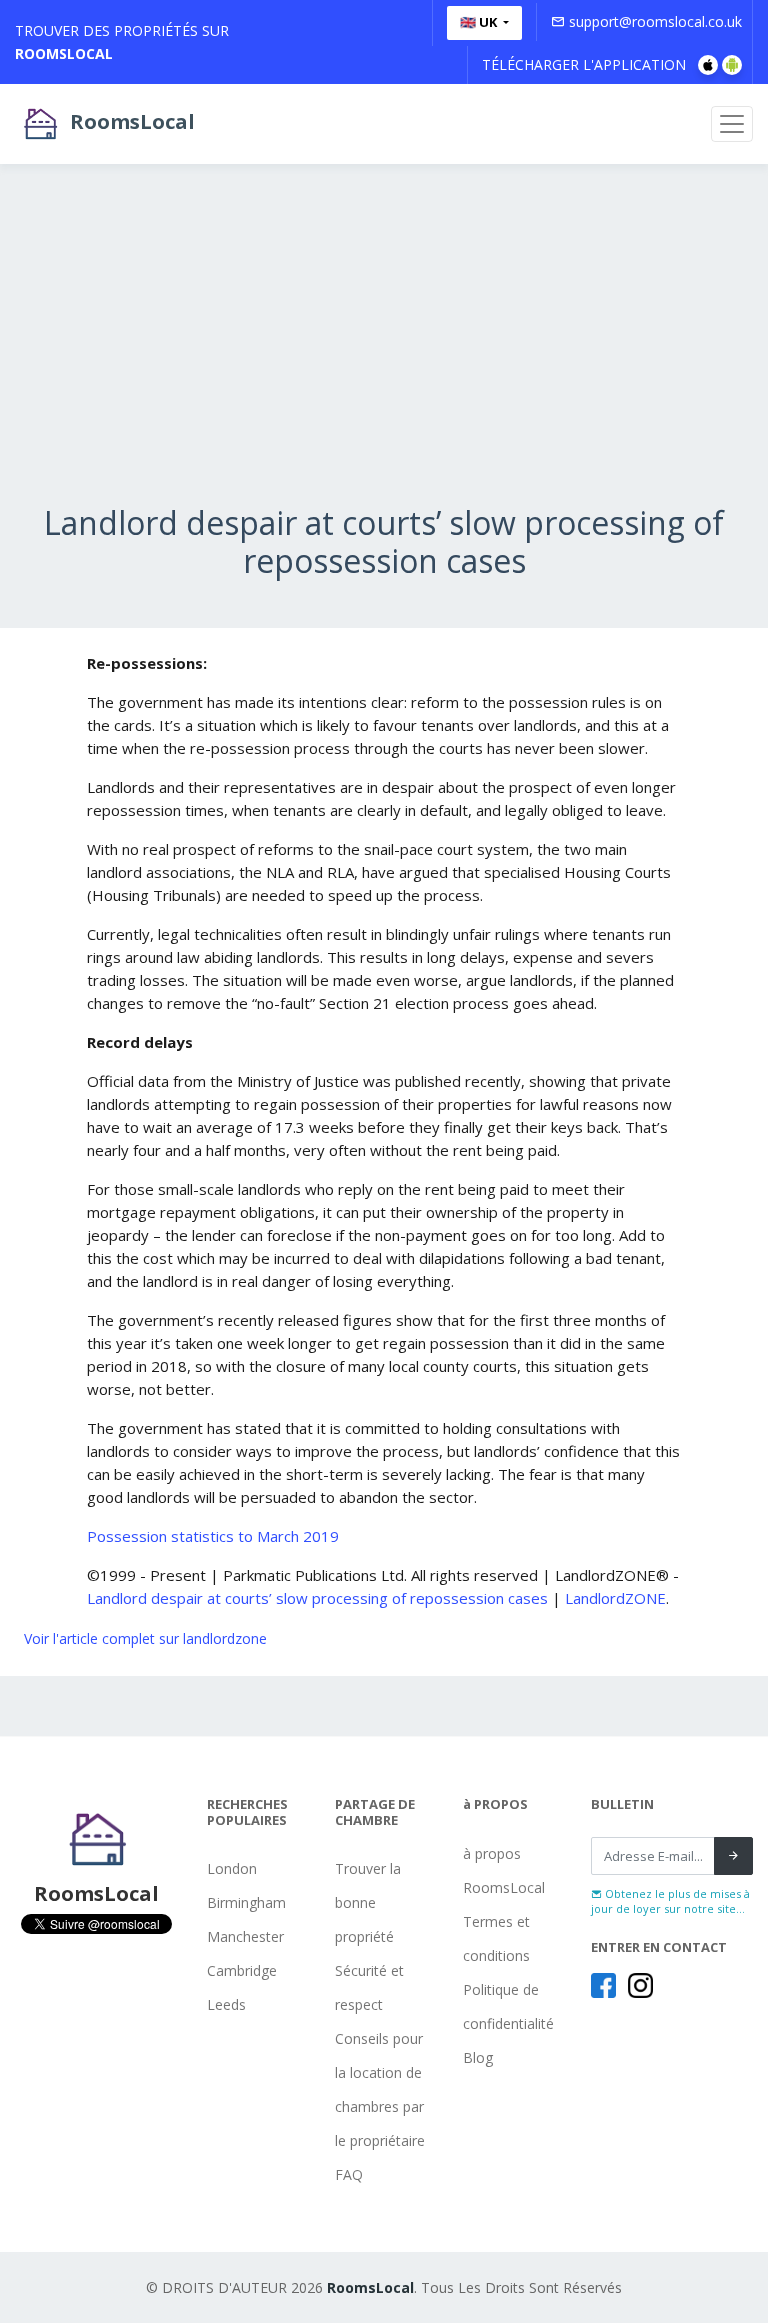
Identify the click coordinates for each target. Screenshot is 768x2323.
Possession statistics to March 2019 (213, 1536)
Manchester (245, 1936)
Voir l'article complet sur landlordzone (145, 1638)
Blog (478, 2057)
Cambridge (242, 1970)
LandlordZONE (615, 1598)
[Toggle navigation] (732, 124)
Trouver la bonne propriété (368, 1902)
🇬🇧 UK (480, 22)
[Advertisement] (384, 364)
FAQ (349, 2174)
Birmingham (246, 1902)
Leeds (226, 2004)
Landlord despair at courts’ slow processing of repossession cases (317, 1598)
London (232, 1868)
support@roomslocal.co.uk (653, 21)
